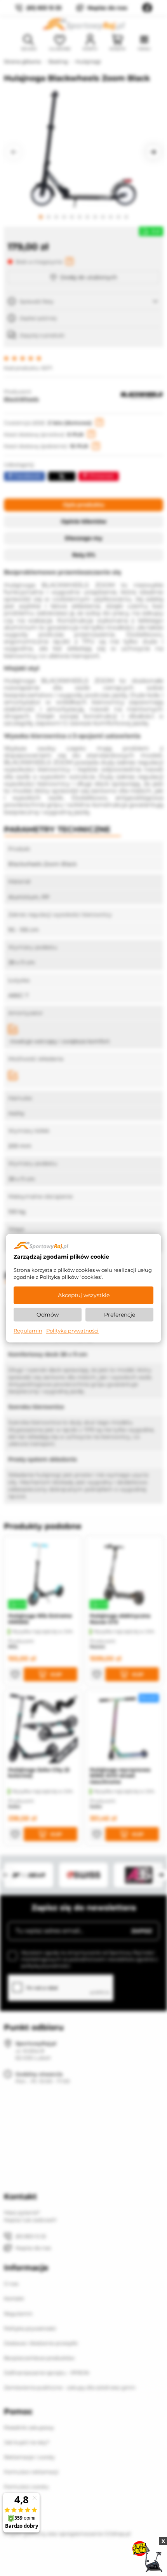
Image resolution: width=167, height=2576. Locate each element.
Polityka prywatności (72, 1331)
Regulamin (28, 1331)
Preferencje (120, 1315)
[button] (14, 152)
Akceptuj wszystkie (84, 1295)
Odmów (48, 1315)
